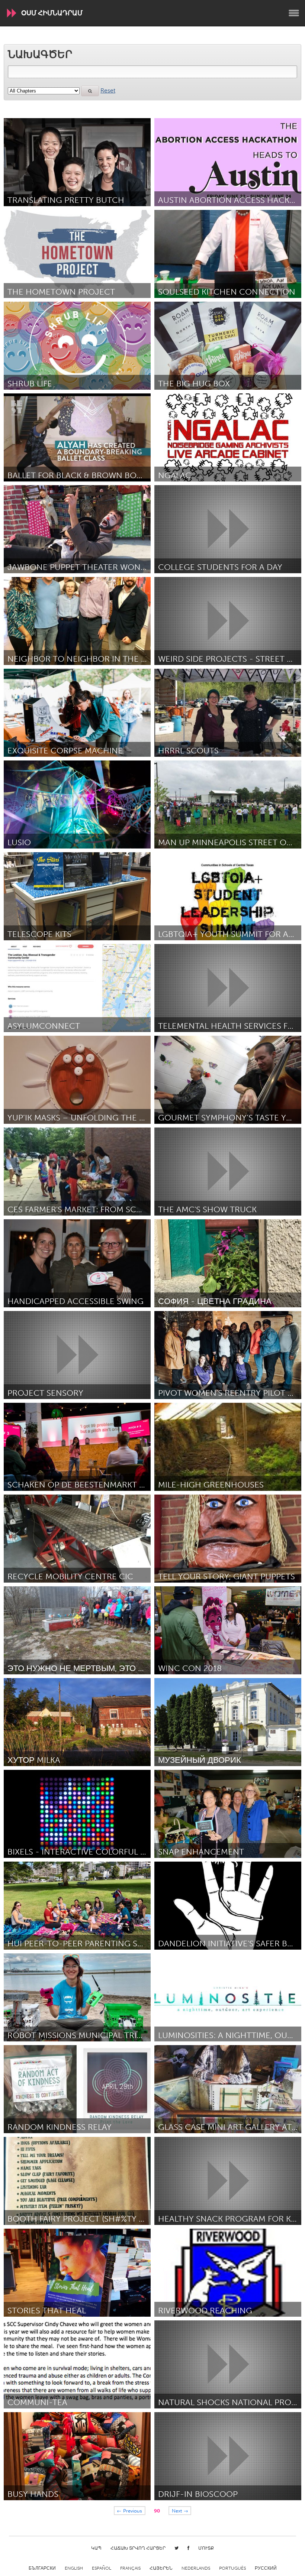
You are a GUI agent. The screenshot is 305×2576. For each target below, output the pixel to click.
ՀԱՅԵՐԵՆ (161, 2568)
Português (232, 2568)
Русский (266, 2568)
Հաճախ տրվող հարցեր (138, 2548)
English (74, 2568)
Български (42, 2568)
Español (102, 2568)
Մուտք (206, 2548)
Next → (180, 2510)
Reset (108, 90)
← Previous (129, 2510)
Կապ (96, 2548)
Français (130, 2568)
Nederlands (196, 2568)
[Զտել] (90, 91)
